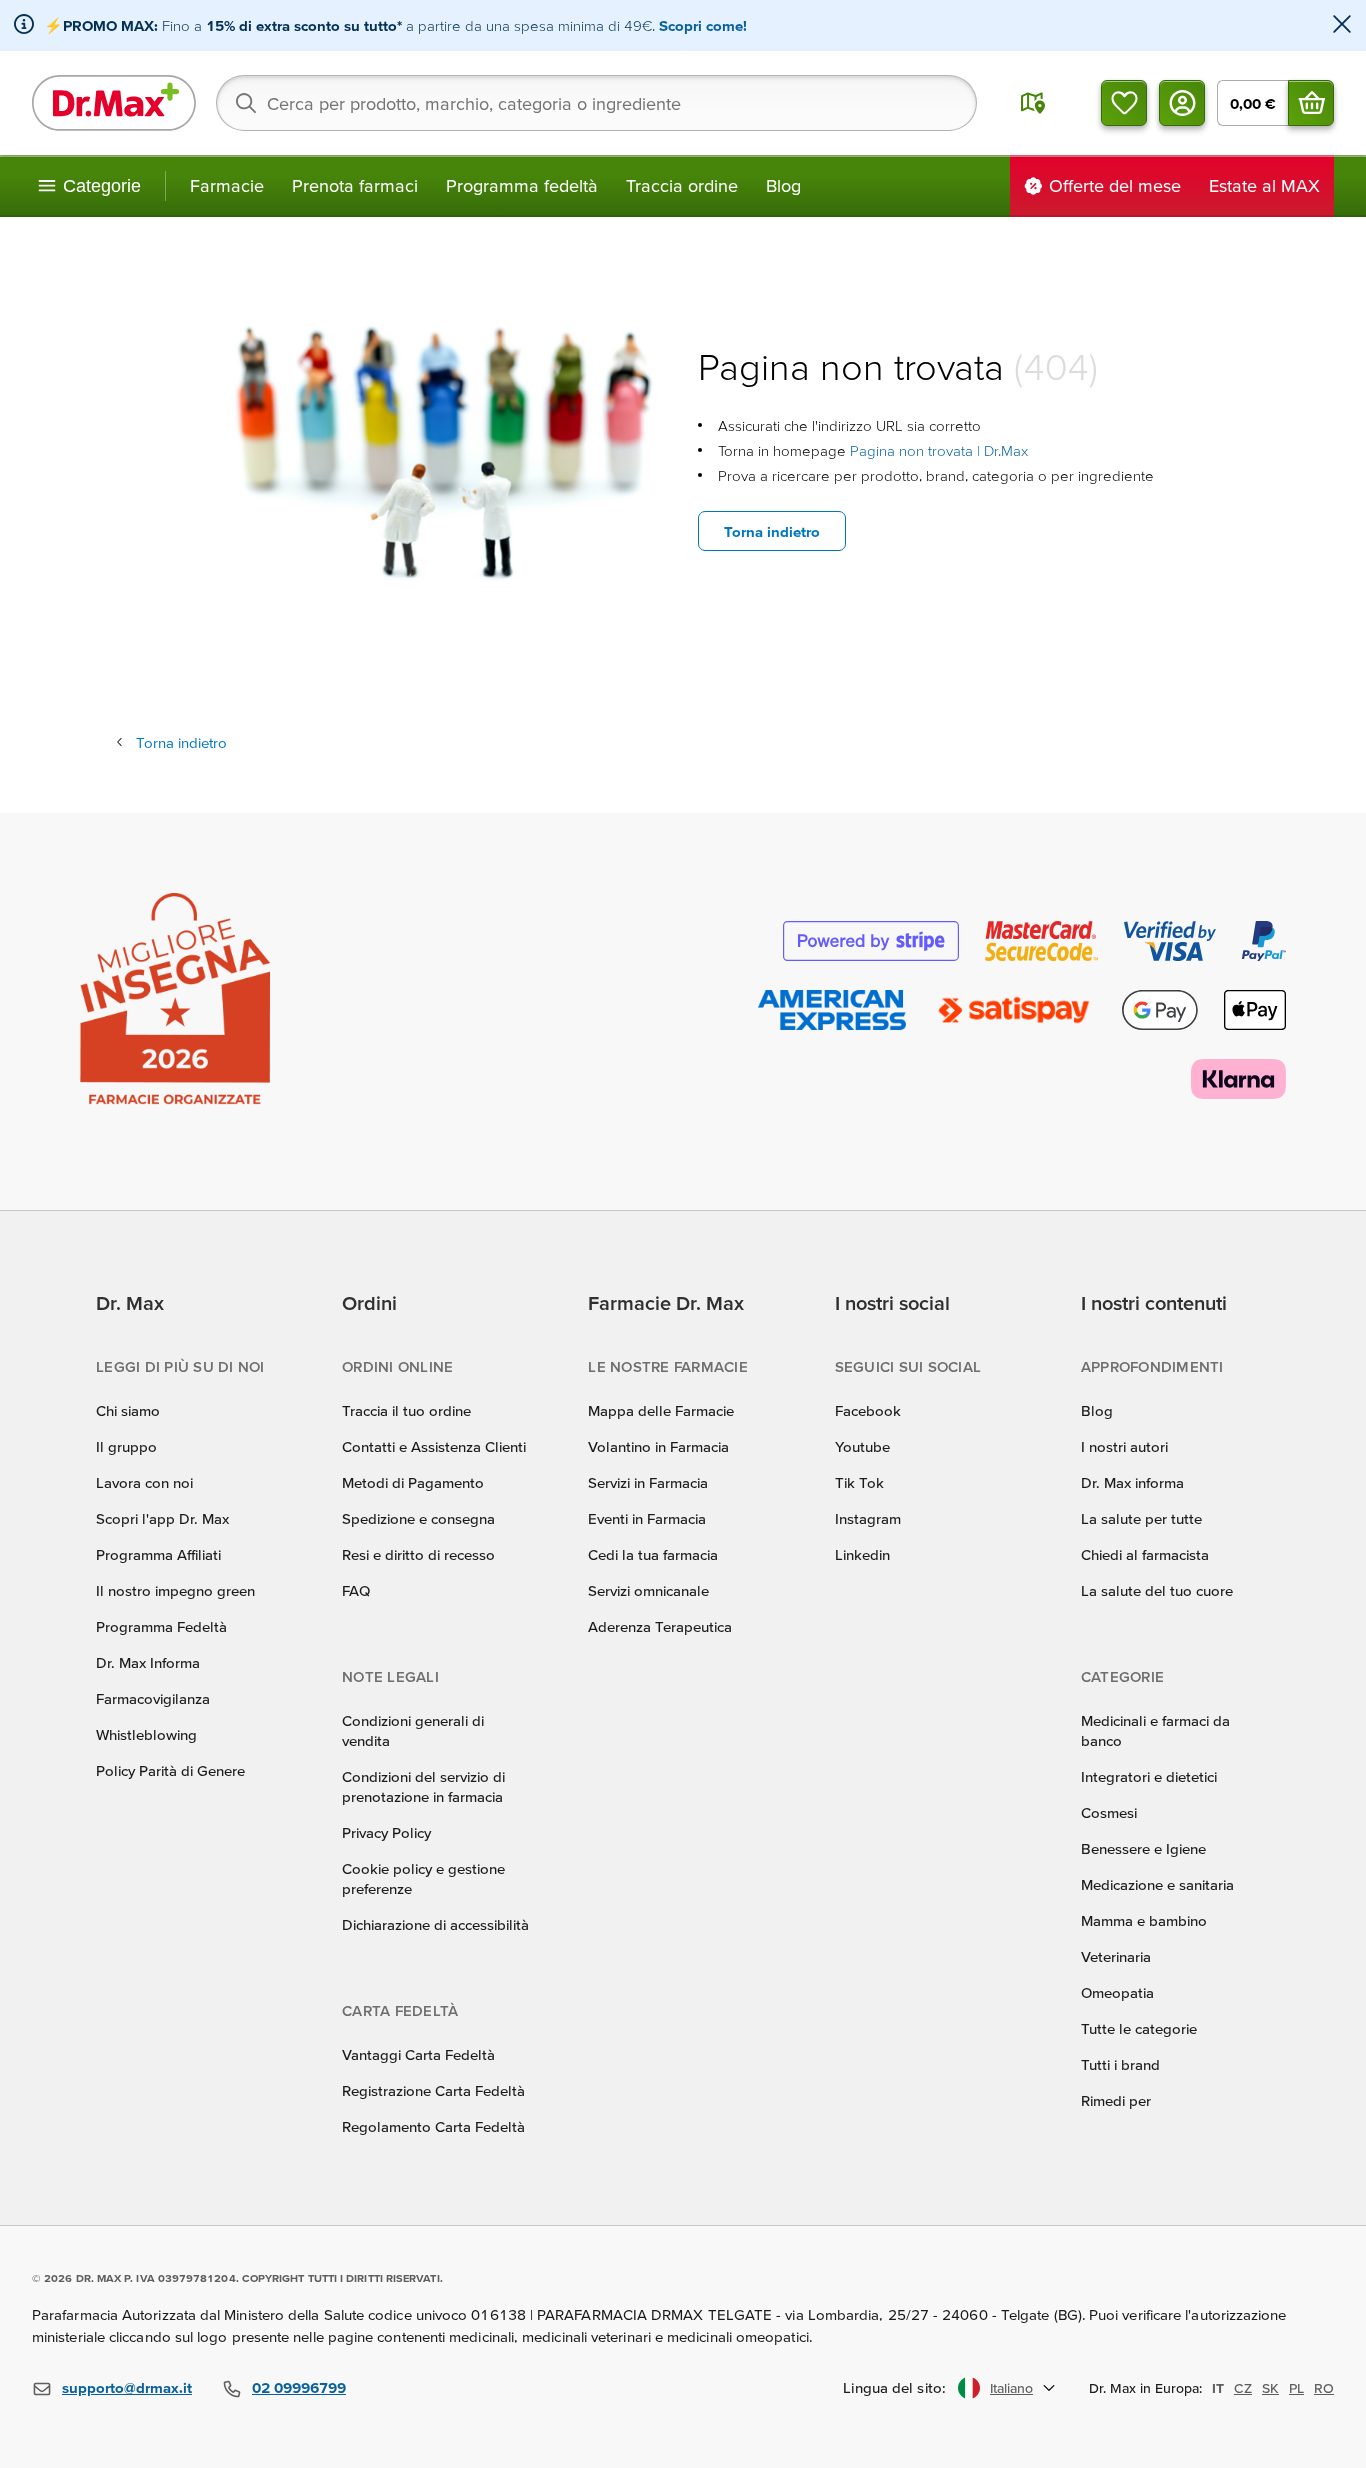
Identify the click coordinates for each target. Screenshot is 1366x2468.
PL (1296, 2388)
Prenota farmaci (355, 185)
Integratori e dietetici (1149, 1776)
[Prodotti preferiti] (1124, 103)
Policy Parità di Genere (170, 1770)
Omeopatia (1117, 1992)
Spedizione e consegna (418, 1518)
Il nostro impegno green (175, 1590)
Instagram (868, 1518)
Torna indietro (772, 531)
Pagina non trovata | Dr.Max (939, 450)
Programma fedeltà (522, 185)
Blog (783, 185)
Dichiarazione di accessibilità (435, 1924)
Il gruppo (126, 1446)
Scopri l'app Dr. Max (162, 1518)
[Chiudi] (1342, 25)
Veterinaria (1116, 1956)
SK (1270, 2388)
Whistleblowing (146, 1734)
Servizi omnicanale (648, 1590)
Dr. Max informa (1132, 1482)
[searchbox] (596, 103)
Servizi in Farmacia (648, 1482)
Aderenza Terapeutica (660, 1626)
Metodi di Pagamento (413, 1482)
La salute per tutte (1141, 1518)
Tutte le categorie (1139, 2028)
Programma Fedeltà (161, 1626)
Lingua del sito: (894, 2387)
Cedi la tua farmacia (653, 1554)
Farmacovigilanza (153, 1698)
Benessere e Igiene (1143, 1848)
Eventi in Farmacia (647, 1518)
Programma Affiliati (158, 1554)
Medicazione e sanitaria (1157, 1884)
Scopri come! (703, 25)
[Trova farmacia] (1033, 103)
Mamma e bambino (1144, 1920)
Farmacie (227, 185)
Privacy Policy (386, 1832)
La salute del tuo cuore (1157, 1590)
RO (1324, 2388)
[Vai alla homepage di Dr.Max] (114, 103)
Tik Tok (859, 1482)
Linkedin (862, 1554)
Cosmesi (1109, 1812)
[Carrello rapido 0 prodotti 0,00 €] (1311, 103)
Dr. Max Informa (148, 1662)
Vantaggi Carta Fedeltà (418, 2054)
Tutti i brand (1120, 2064)
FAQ (356, 1590)
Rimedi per (1116, 2100)
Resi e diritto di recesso (418, 1554)
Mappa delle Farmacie (661, 1410)
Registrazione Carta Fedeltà (433, 2090)
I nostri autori (1124, 1446)
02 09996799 (299, 2387)
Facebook (868, 1410)
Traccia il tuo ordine (406, 1410)
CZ (1243, 2388)
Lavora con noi (144, 1482)
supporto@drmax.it (127, 2387)
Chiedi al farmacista (1145, 1554)
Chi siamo (128, 1410)
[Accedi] (1182, 103)
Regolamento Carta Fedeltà (433, 2126)
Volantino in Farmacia (658, 1446)
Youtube (862, 1446)
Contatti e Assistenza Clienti (434, 1446)
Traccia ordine (682, 185)
